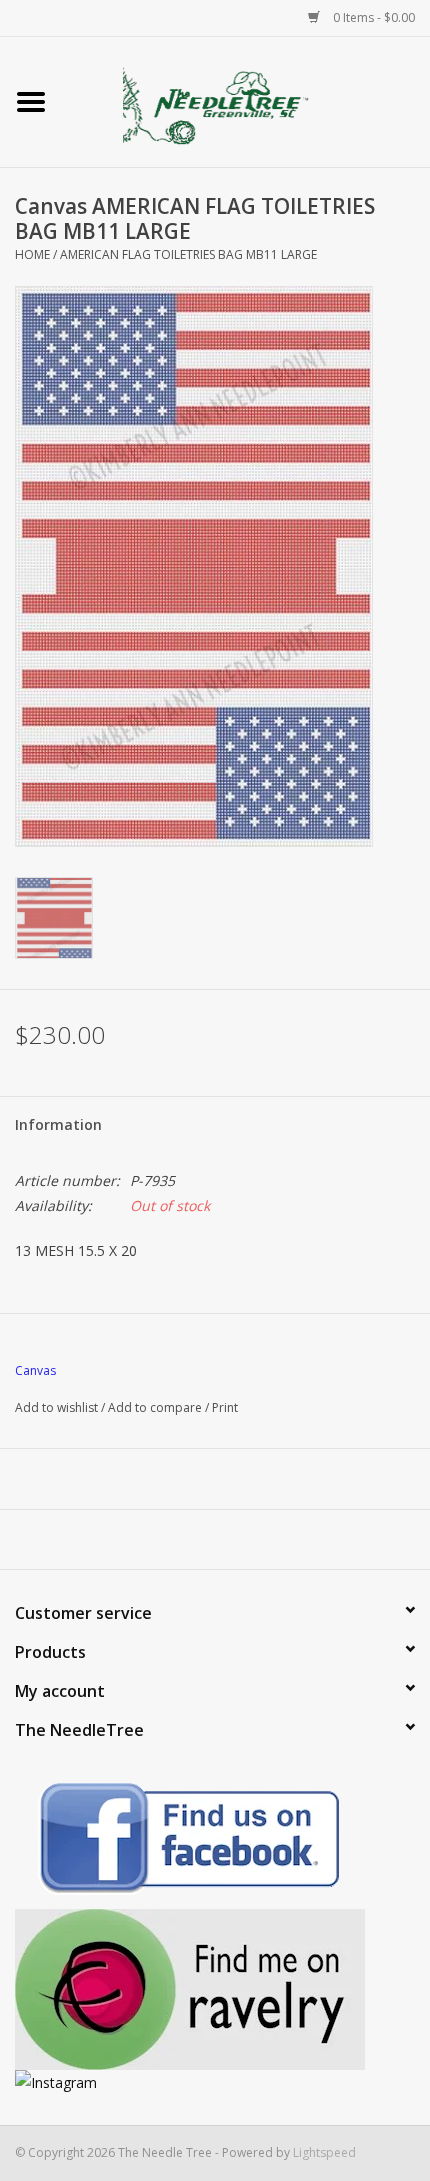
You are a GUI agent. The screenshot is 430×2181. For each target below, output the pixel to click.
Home (32, 254)
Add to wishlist (56, 1407)
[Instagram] (215, 2082)
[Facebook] (215, 1841)
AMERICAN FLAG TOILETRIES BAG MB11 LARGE (188, 254)
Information (58, 1124)
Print (225, 1407)
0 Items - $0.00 (372, 17)
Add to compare (156, 1407)
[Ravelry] (215, 1989)
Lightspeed (324, 2152)
